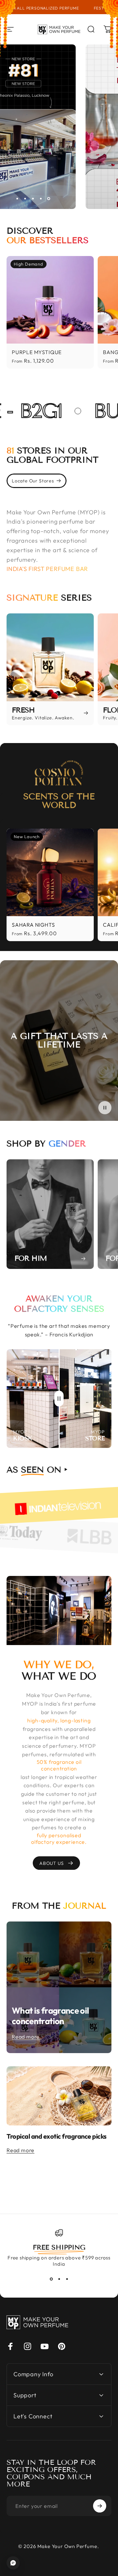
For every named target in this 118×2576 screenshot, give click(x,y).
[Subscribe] (100, 2506)
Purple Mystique (37, 352)
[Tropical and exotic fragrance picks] (59, 2096)
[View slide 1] (51, 2279)
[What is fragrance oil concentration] (59, 1987)
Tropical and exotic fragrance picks (57, 2136)
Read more (26, 2037)
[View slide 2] (59, 2279)
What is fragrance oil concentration (50, 2016)
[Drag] (59, 1399)
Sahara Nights (33, 925)
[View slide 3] (67, 2279)
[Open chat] (13, 2563)
